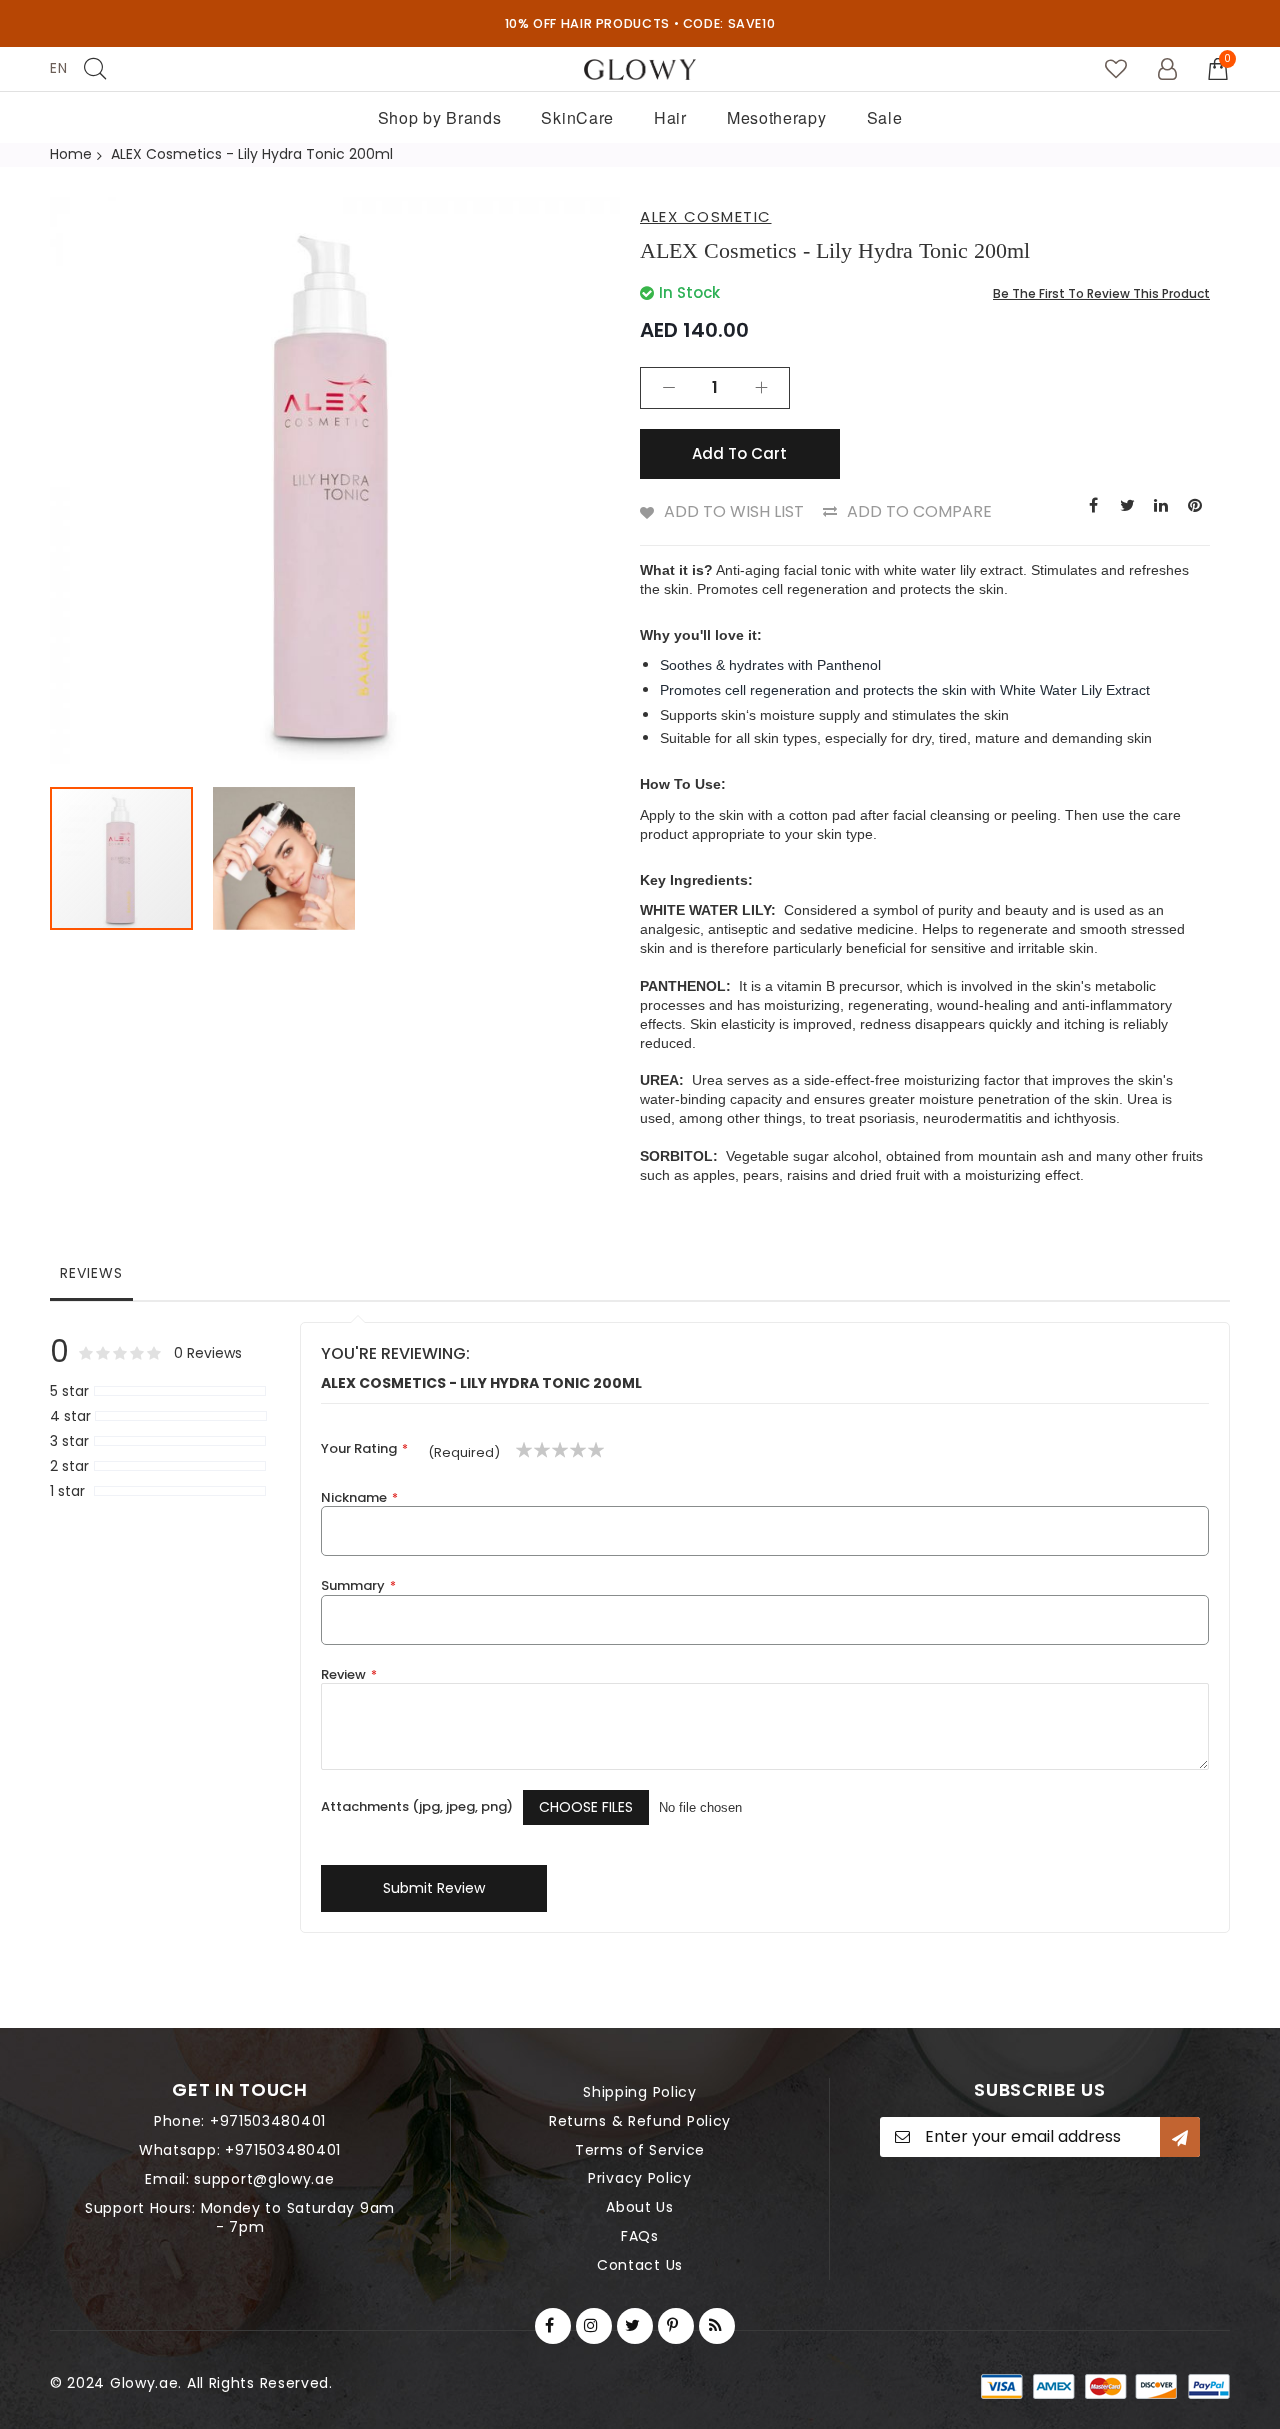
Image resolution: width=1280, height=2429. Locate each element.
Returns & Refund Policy (640, 2121)
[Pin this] (1195, 504)
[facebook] (553, 2326)
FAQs (640, 2236)
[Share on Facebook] (1093, 504)
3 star (69, 1441)
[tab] (91, 1278)
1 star (67, 1491)
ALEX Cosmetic (706, 216)
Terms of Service (640, 2150)
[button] (284, 858)
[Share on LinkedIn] (1161, 504)
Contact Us (640, 2265)
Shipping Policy (640, 2092)
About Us (640, 2207)
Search (94, 68)
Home (71, 154)
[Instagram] (594, 2326)
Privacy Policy (640, 2178)
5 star (69, 1391)
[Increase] (761, 388)
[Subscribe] (1180, 2137)
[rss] (717, 2326)
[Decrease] (669, 388)
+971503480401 (268, 2121)
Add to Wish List (734, 511)
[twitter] (635, 2326)
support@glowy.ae (264, 2179)
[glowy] (640, 69)
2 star (69, 1466)
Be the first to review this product (1101, 293)
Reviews (91, 1273)
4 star (70, 1416)
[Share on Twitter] (1127, 504)
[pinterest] (676, 2326)
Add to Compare (919, 511)
